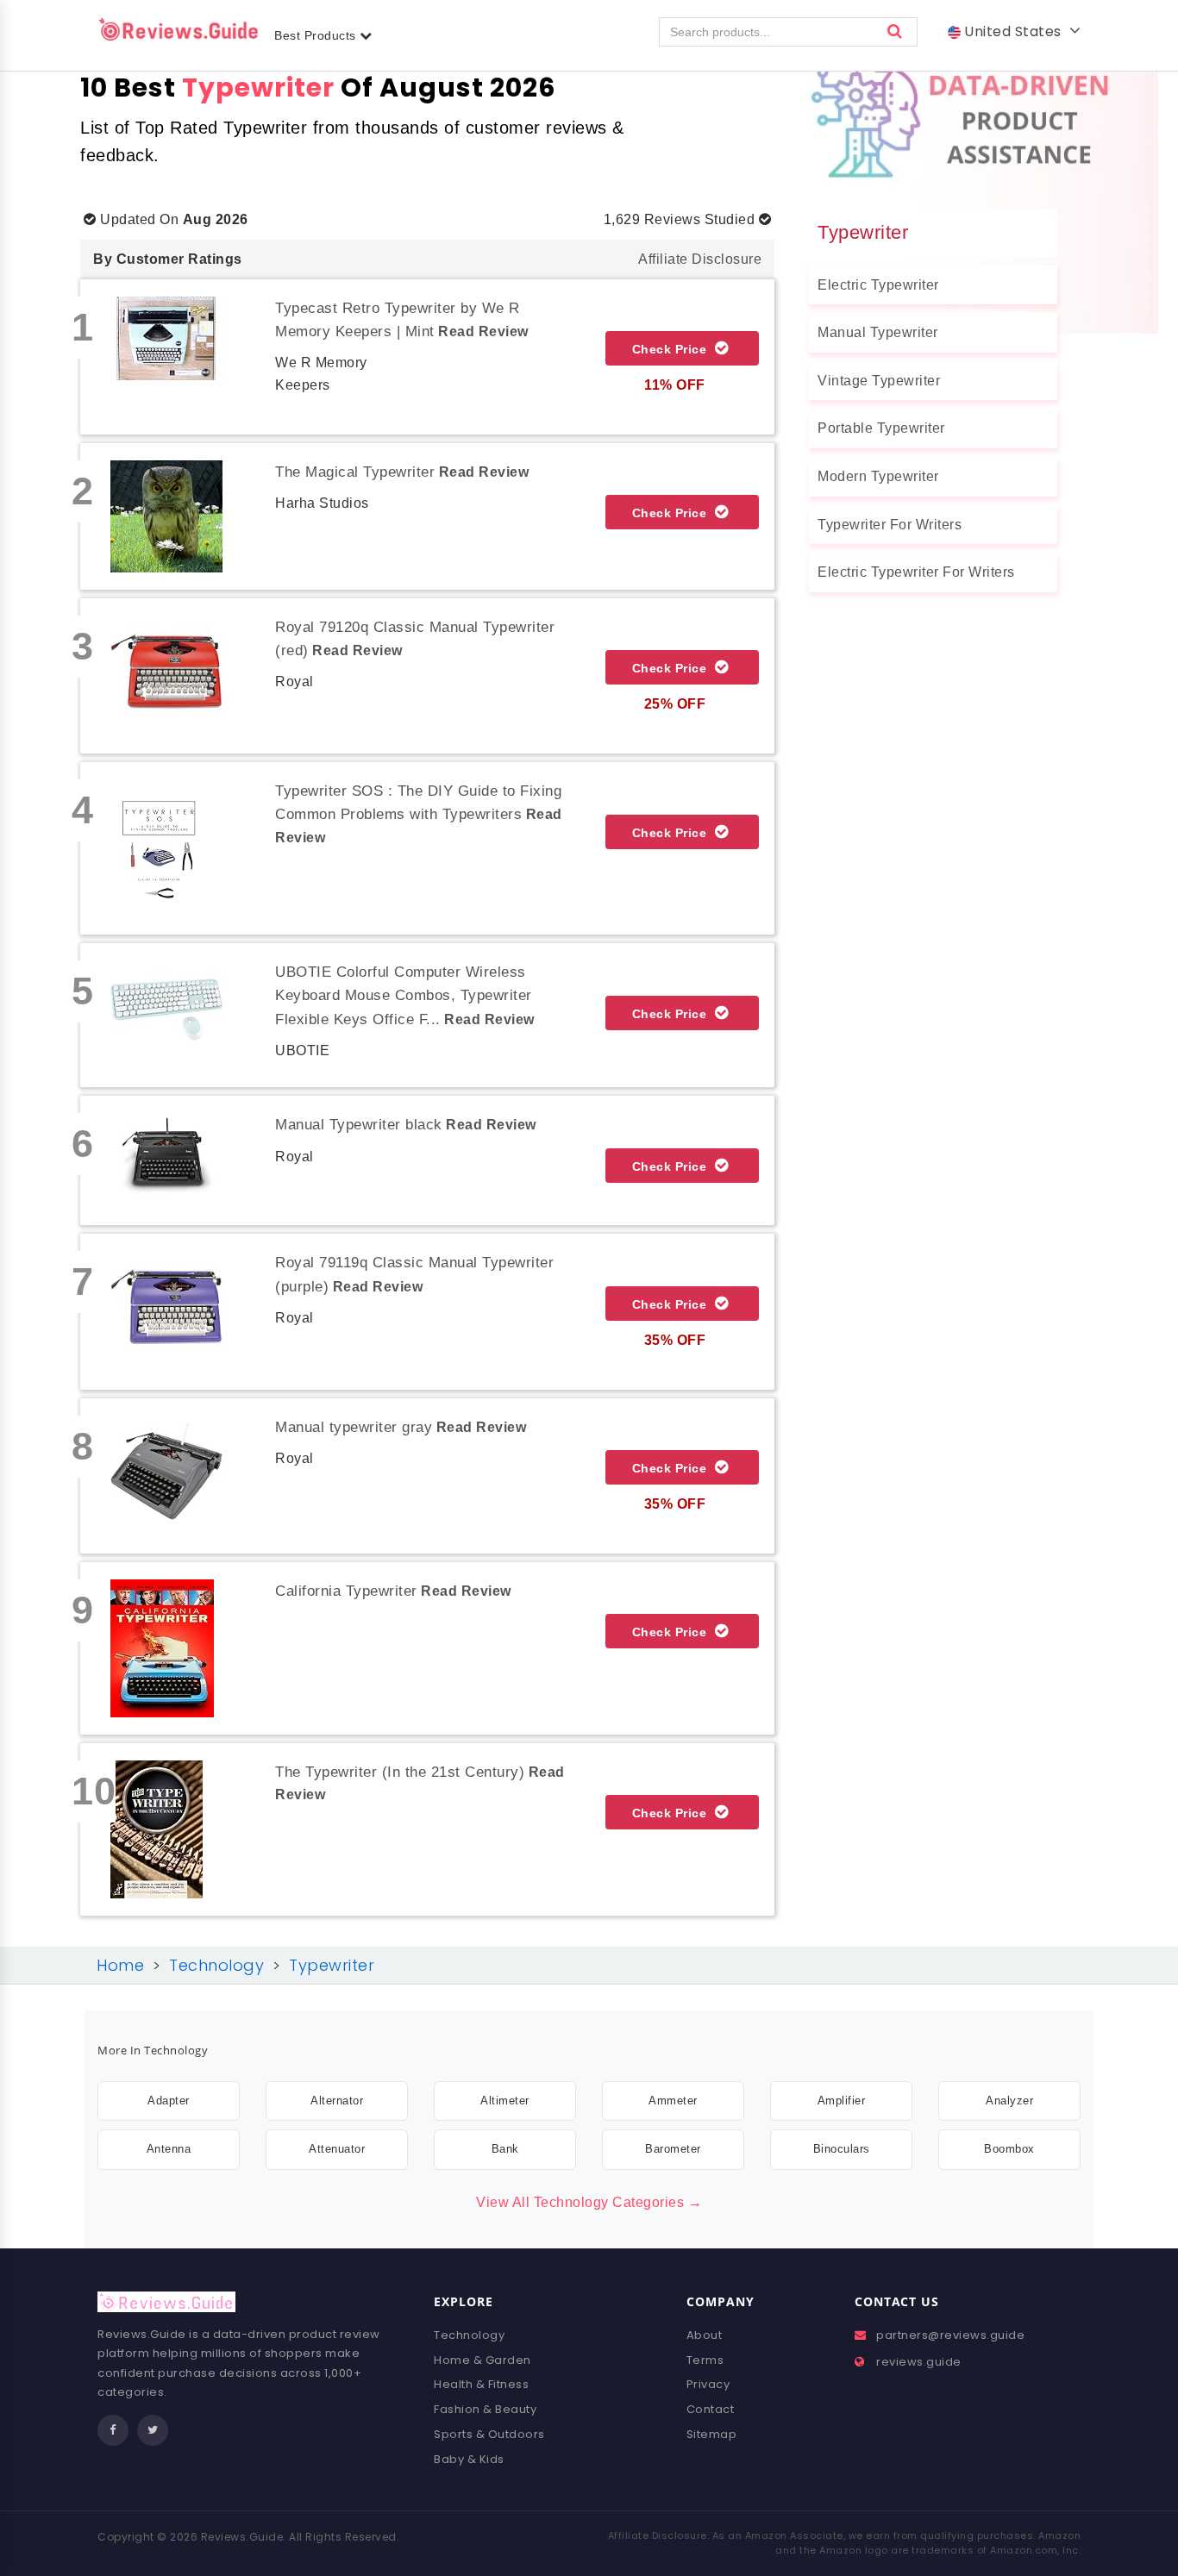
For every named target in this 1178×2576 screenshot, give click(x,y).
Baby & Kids (469, 2459)
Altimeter (505, 2101)
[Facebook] (113, 2430)
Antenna (169, 2149)
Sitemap (712, 2434)
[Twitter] (153, 2430)
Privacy (708, 2384)
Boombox (1009, 2149)
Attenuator (337, 2149)
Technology (469, 2335)
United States (1015, 31)
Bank (505, 2149)
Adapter (169, 2101)
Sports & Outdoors (489, 2434)
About (705, 2335)
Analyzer (1009, 2101)
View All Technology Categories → (589, 2202)
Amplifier (842, 2101)
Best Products (317, 35)
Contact (711, 2409)
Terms (705, 2360)
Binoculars (842, 2149)
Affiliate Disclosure (700, 259)
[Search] (895, 32)
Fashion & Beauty (485, 2409)
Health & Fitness (481, 2384)
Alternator (337, 2101)
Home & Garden (482, 2360)
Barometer (673, 2149)
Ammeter (673, 2101)
